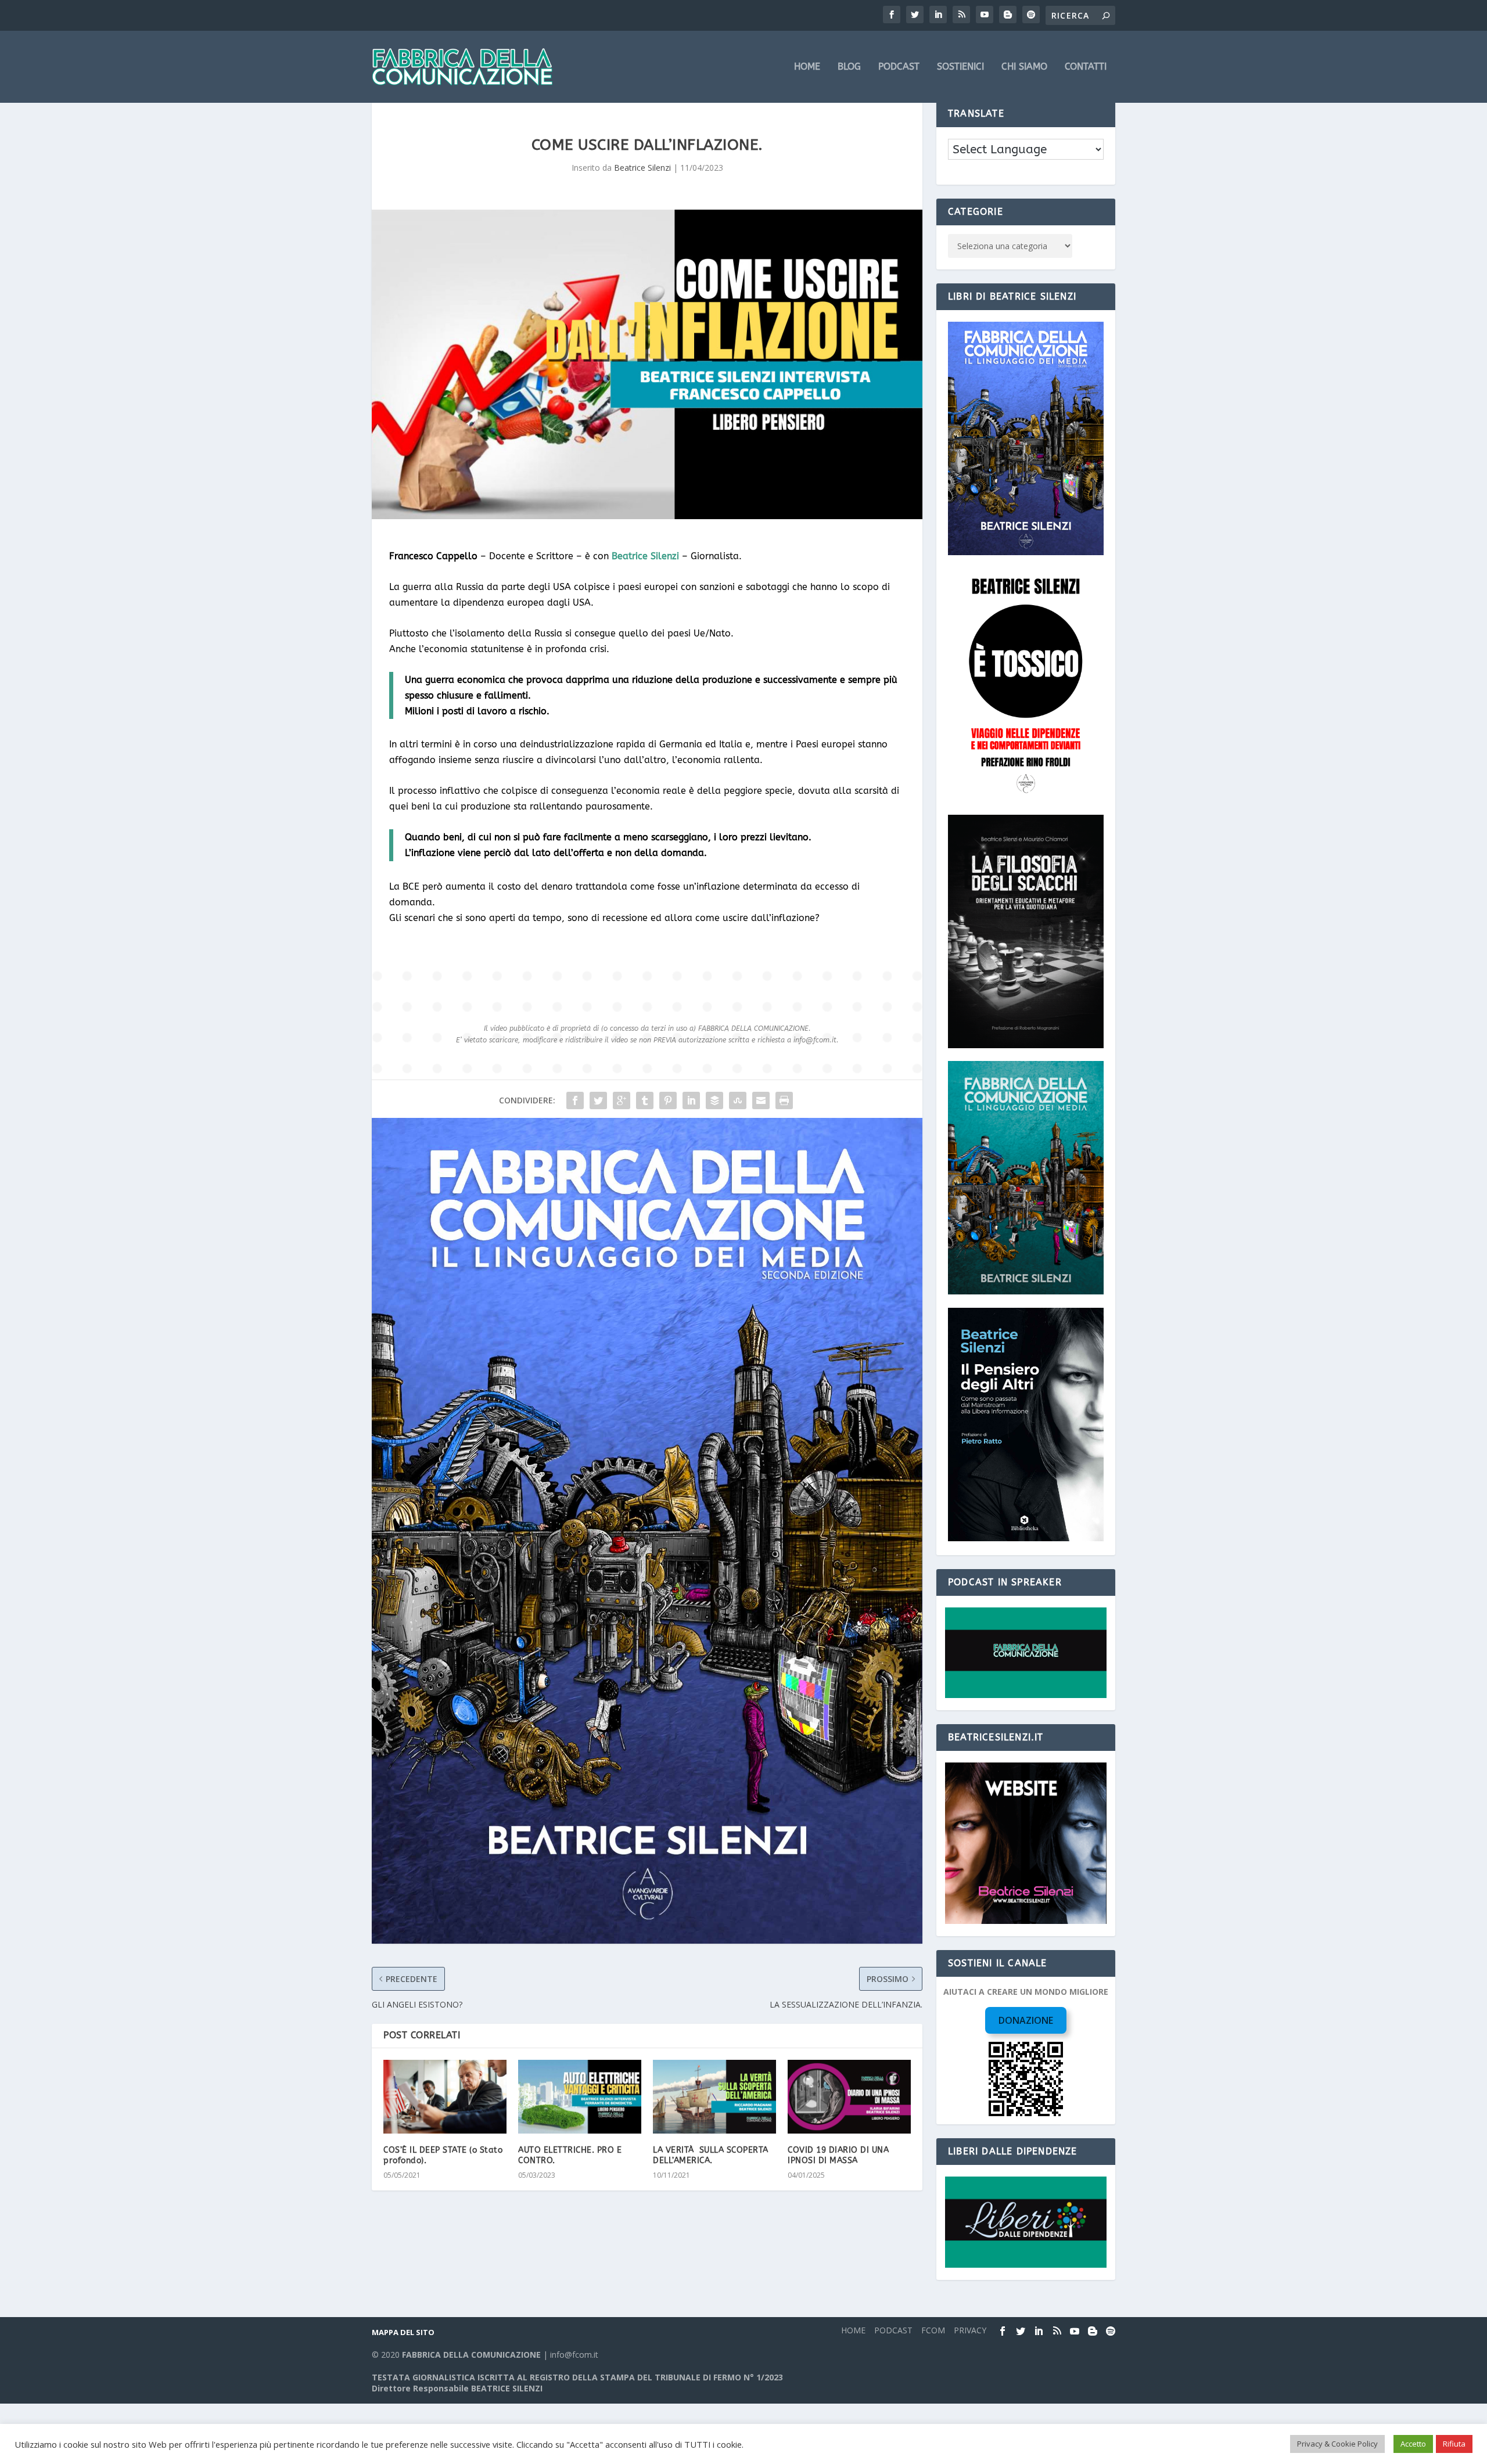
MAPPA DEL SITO (403, 2332)
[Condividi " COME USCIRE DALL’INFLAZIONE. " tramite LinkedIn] (691, 1100)
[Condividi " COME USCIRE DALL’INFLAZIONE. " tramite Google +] (622, 1100)
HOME (807, 67)
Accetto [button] (1413, 2444)
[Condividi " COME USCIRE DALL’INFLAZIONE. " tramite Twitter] (598, 1100)
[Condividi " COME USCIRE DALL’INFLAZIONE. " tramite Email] (761, 1100)
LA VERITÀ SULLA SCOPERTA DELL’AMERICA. (711, 2155)
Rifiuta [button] (1454, 2444)
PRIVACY (970, 2330)
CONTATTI (1086, 67)
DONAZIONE (1026, 2020)
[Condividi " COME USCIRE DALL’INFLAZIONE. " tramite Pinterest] (668, 1100)
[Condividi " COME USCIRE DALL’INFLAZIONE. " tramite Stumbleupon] (738, 1100)
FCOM (933, 2330)
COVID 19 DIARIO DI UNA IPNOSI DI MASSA (838, 2155)
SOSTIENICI (960, 67)
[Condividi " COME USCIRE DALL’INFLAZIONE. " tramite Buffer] (714, 1100)
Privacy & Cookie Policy (1337, 2444)
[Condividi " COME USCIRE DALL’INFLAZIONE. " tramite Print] (784, 1100)
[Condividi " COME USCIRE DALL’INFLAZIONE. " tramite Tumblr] (645, 1100)
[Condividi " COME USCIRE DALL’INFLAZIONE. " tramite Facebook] (575, 1100)
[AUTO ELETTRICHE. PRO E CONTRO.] (580, 2097)
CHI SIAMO (1024, 67)
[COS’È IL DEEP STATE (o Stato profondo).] (445, 2097)
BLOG (849, 67)
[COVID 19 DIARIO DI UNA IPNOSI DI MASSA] (849, 2097)
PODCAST (899, 67)
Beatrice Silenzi (642, 168)
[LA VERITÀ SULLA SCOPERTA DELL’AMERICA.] (714, 2097)
